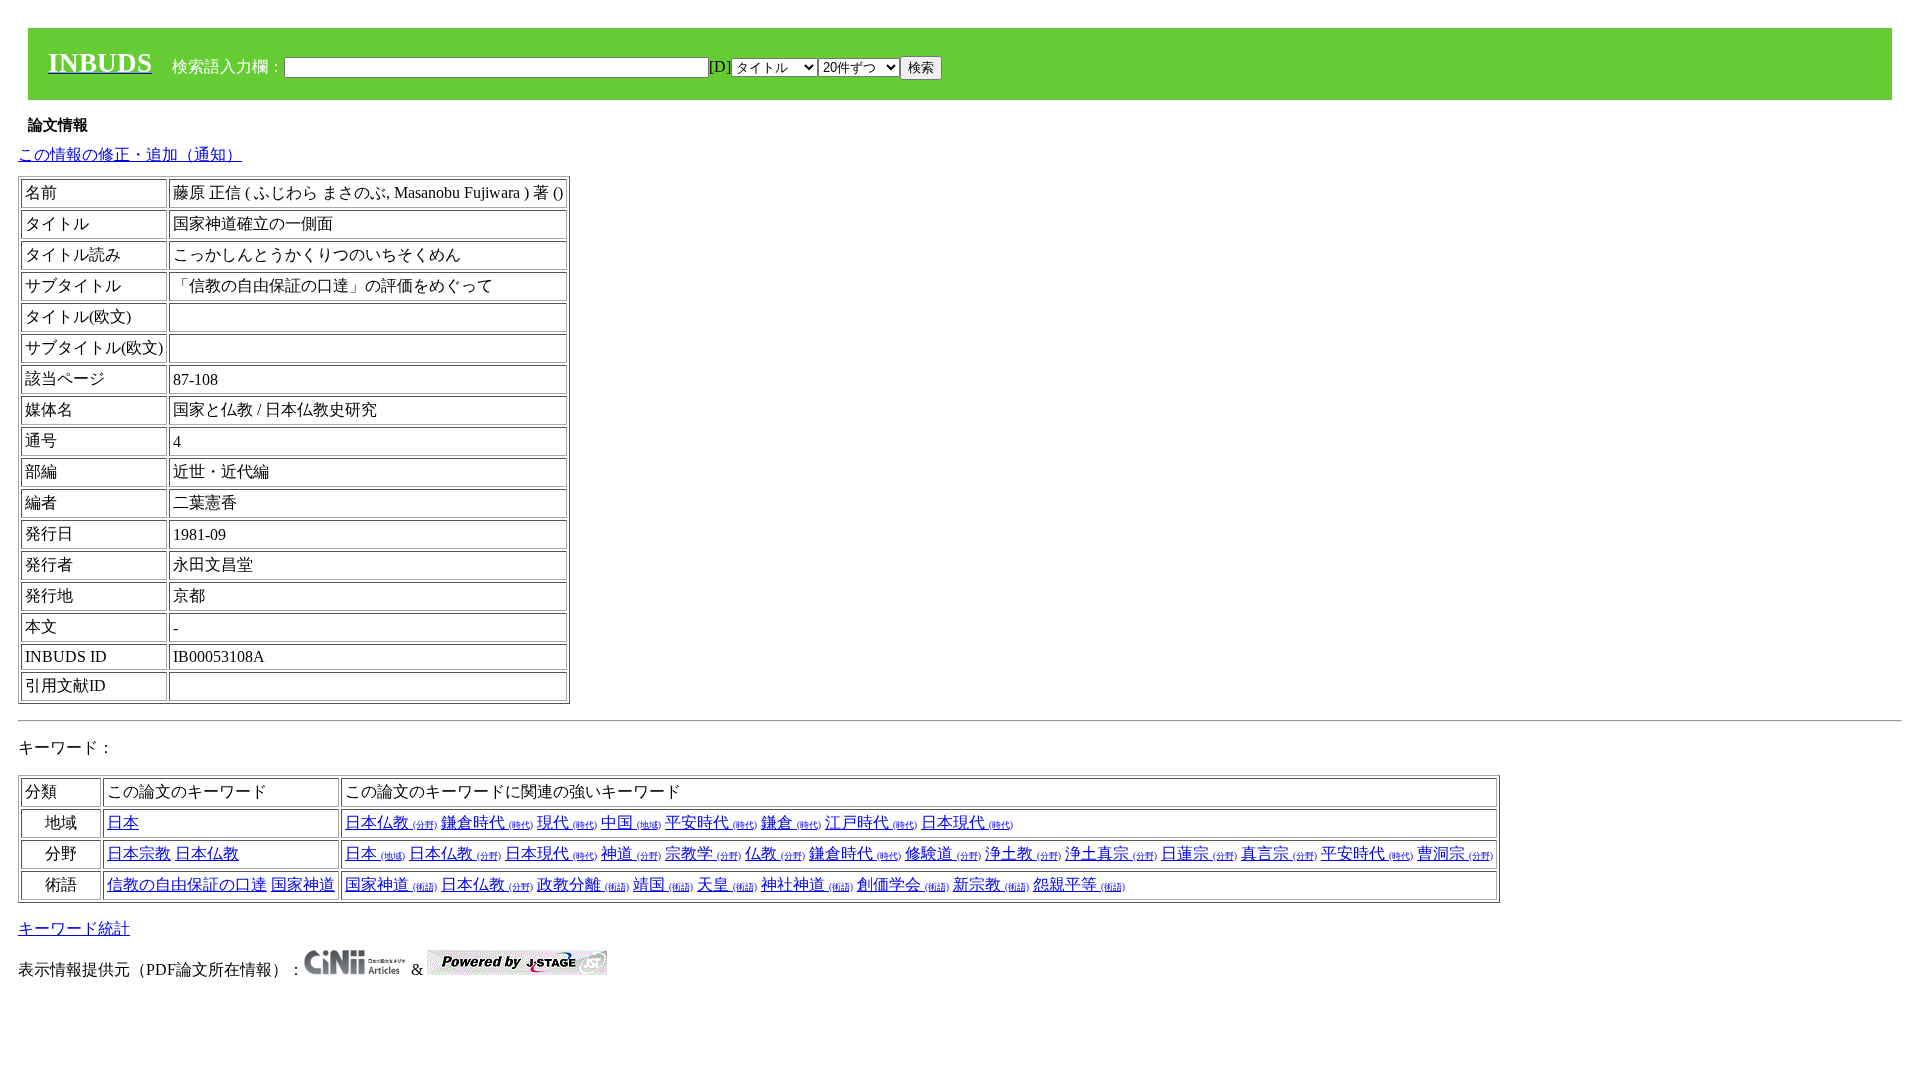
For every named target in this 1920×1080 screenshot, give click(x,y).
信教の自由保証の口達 (187, 884)
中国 (631, 822)
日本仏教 (391, 822)
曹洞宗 (1455, 853)
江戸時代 (871, 822)
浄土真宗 (1111, 853)
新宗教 (991, 884)
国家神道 (303, 884)
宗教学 (703, 853)
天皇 (727, 884)
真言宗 (1279, 853)
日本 (123, 822)
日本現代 (967, 822)
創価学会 (903, 884)
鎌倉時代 (487, 822)
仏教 (775, 853)
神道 (631, 853)
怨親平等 (1079, 884)
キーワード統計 (74, 928)
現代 (567, 822)
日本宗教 (139, 853)
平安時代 (711, 822)
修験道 (943, 853)
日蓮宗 (1199, 853)
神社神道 (807, 884)
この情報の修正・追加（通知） (130, 154)
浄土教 (1023, 853)
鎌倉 (791, 822)
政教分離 (583, 884)
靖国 (663, 884)
